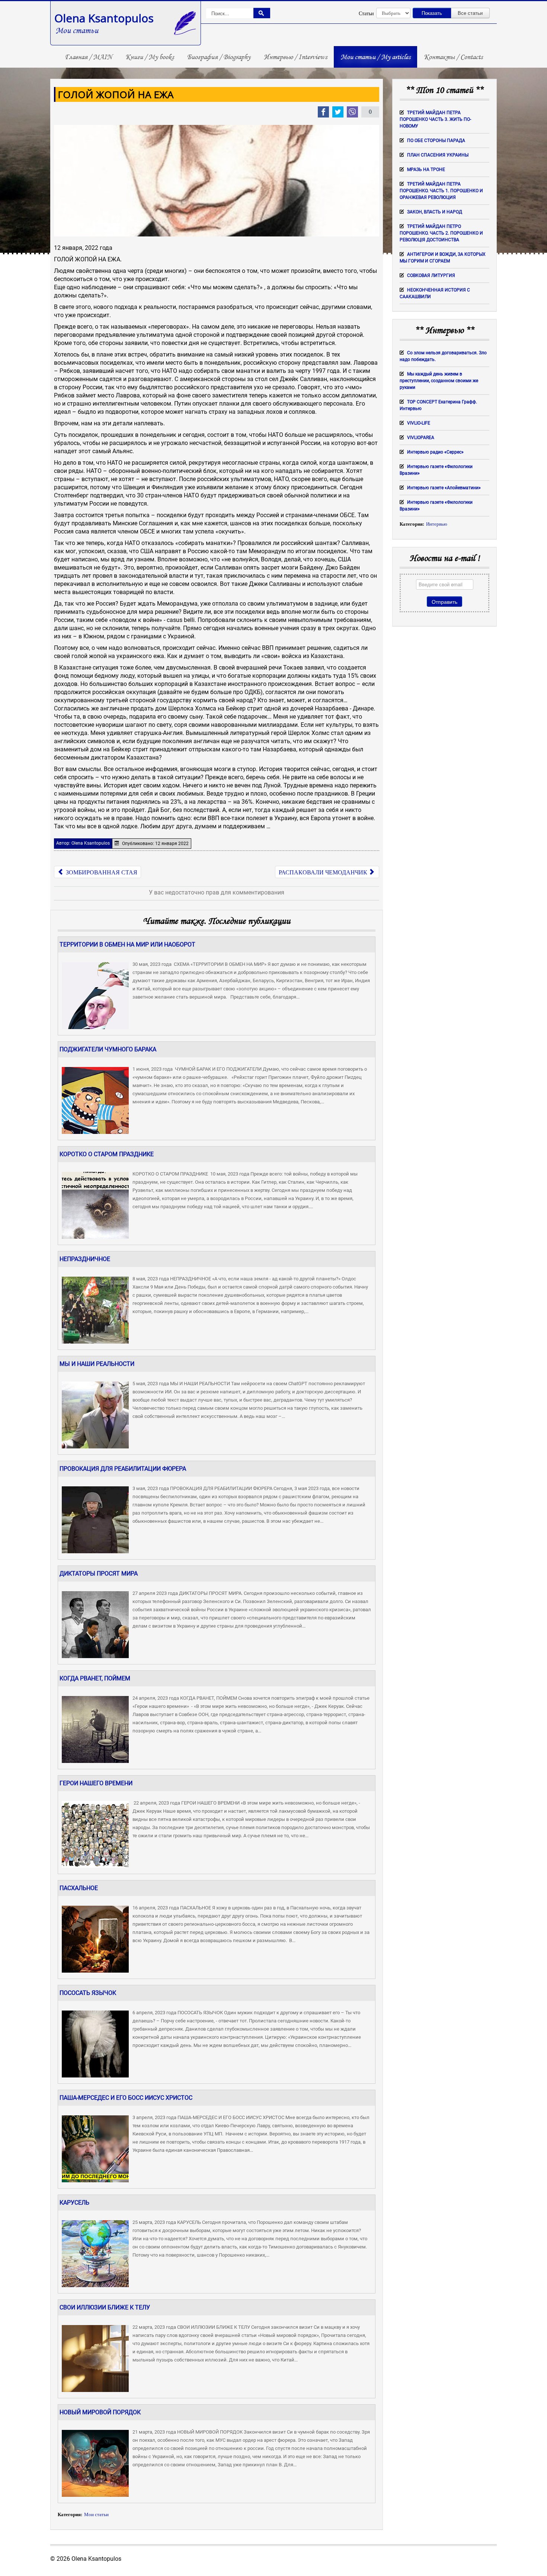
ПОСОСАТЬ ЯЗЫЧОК (88, 1993)
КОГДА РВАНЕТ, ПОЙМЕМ (95, 1678)
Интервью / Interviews (295, 57)
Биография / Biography (219, 57)
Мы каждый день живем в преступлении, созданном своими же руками (439, 381)
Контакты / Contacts (453, 57)
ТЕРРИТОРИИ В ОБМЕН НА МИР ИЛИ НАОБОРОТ (127, 944)
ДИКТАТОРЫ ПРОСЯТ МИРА (99, 1574)
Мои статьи (96, 2515)
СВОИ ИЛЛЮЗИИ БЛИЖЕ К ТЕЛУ (105, 2307)
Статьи (366, 13)
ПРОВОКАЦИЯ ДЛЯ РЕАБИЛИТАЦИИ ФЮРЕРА (123, 1469)
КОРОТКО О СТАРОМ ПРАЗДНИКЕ (107, 1154)
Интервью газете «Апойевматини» (444, 488)
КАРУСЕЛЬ (74, 2203)
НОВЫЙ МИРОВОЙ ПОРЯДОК (100, 2412)
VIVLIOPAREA (421, 438)
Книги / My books (150, 57)
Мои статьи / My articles (375, 57)
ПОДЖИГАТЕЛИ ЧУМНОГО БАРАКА (108, 1049)
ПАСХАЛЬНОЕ (79, 1888)
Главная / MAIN (88, 57)
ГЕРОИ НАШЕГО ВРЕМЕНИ (96, 1783)
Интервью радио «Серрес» (435, 452)
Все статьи (470, 13)
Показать (432, 13)
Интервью (437, 524)
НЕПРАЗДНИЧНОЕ (85, 1259)
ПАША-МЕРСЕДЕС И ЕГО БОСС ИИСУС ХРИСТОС (126, 2098)
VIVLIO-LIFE (419, 423)
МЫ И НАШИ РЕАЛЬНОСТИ (97, 1364)
